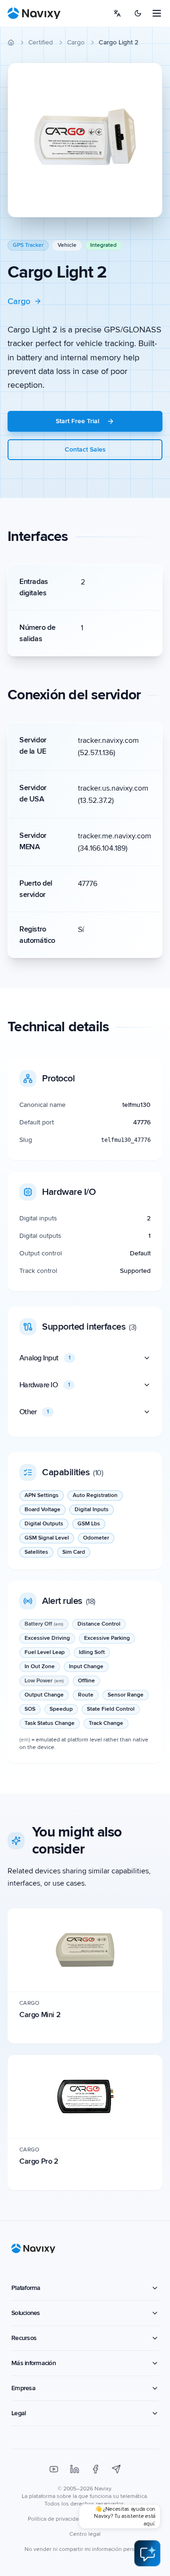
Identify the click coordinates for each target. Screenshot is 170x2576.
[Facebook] (95, 2469)
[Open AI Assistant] (147, 2553)
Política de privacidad (55, 2519)
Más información (34, 2363)
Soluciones (26, 2313)
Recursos (24, 2338)
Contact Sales (85, 449)
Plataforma (26, 2288)
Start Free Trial (77, 421)
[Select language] (117, 13)
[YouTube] (54, 2469)
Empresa (23, 2388)
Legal (18, 2413)
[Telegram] (116, 2469)
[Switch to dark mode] (138, 13)
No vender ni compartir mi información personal (85, 2549)
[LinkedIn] (75, 2469)
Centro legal (85, 2534)
